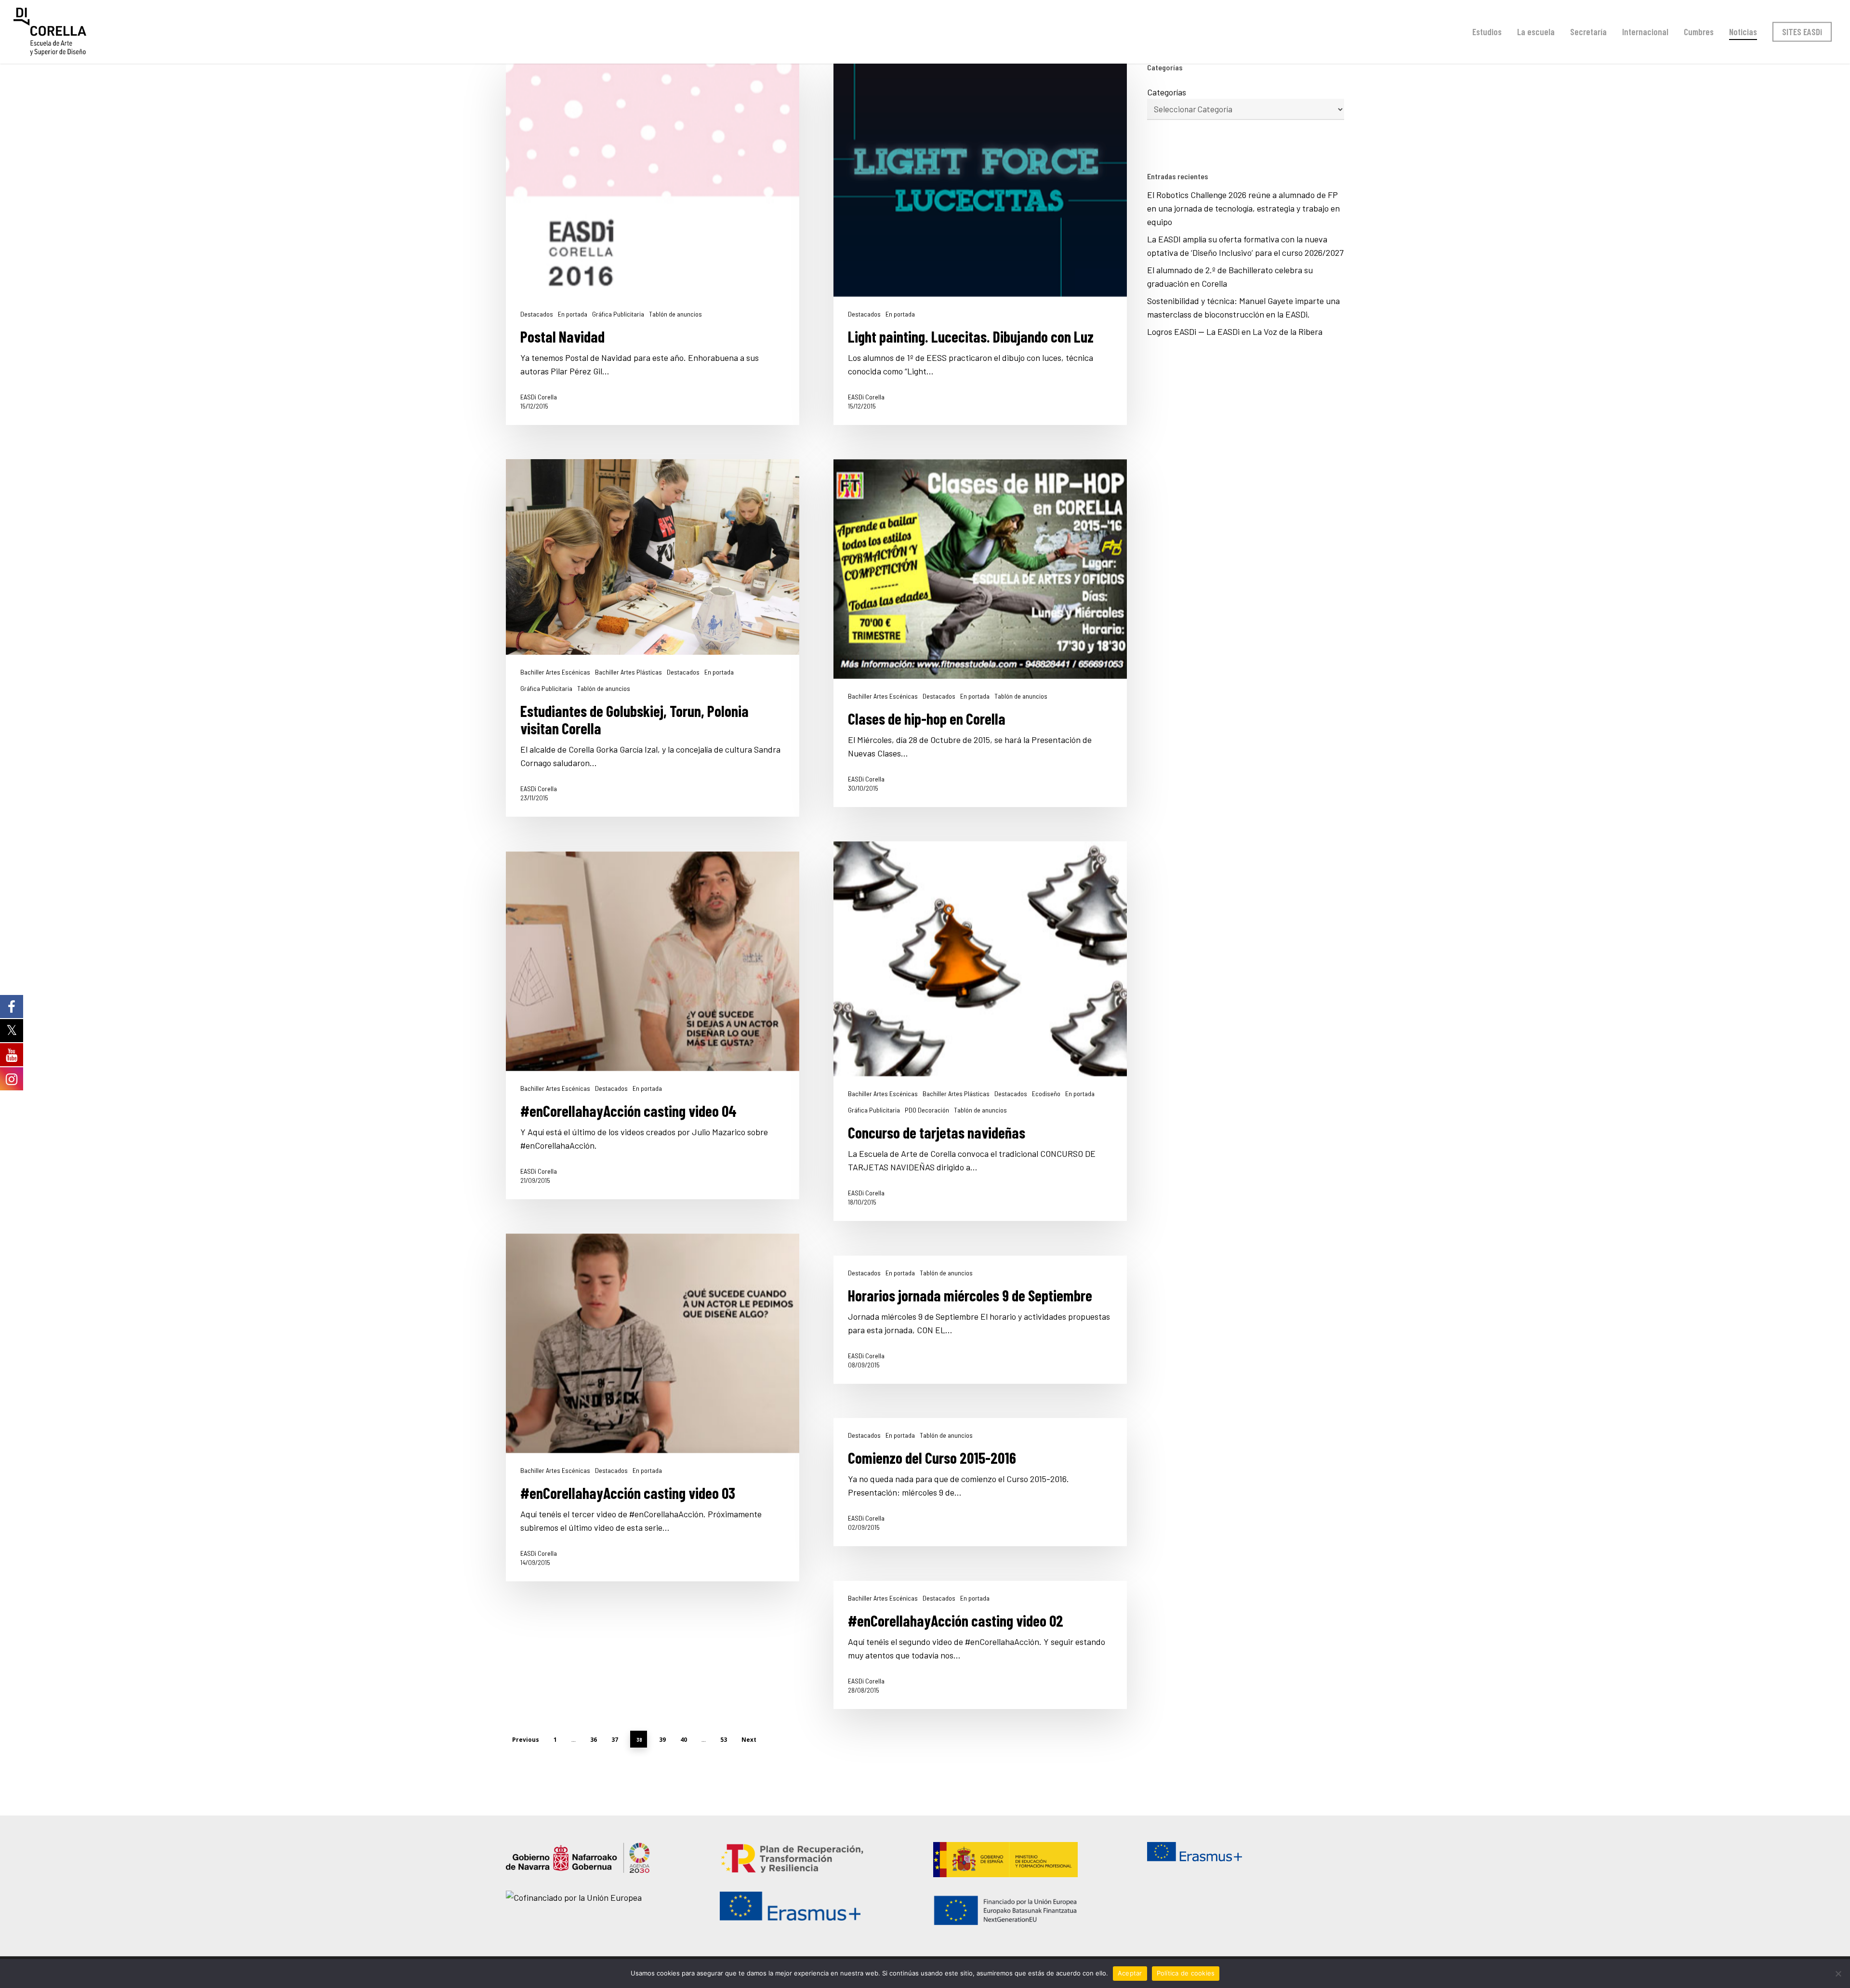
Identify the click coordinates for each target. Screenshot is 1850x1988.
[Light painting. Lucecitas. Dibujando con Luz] (980, 243)
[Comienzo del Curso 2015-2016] (980, 1482)
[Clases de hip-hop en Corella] (980, 633)
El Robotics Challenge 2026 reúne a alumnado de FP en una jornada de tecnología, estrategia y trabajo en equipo (1243, 208)
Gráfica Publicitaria (618, 314)
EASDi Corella (539, 397)
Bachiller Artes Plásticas (628, 672)
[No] (1838, 1974)
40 (684, 1740)
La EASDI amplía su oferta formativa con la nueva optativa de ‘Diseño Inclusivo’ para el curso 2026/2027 (1245, 246)
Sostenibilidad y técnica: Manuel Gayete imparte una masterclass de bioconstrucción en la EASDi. (1243, 307)
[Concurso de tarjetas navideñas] (980, 1031)
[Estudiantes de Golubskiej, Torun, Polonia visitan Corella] (653, 638)
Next (749, 1740)
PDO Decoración (927, 1110)
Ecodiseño (1046, 1094)
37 (615, 1740)
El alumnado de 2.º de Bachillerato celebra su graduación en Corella (1230, 277)
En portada (573, 314)
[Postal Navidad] (653, 243)
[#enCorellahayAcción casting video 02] (980, 1645)
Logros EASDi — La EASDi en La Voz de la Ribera (1237, 331)
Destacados (537, 314)
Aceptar (1130, 1973)
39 (662, 1740)
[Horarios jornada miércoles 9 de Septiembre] (980, 1320)
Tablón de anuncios (675, 314)
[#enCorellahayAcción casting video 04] (653, 1025)
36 (594, 1740)
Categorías (1167, 92)
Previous (526, 1740)
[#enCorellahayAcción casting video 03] (653, 1407)
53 (724, 1740)
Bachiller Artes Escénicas (555, 672)
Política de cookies (1186, 1973)
